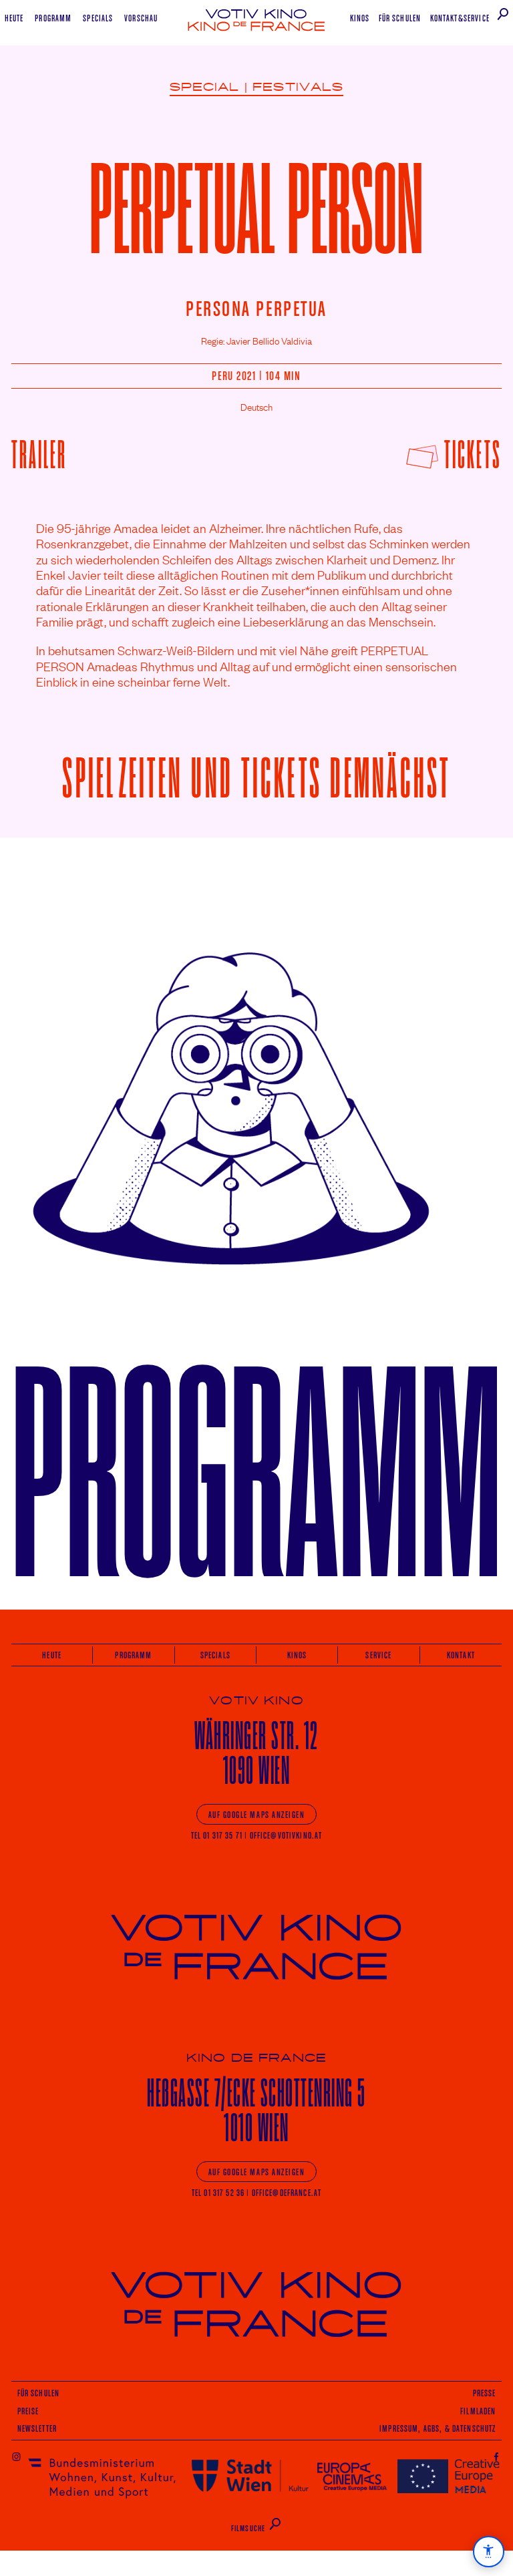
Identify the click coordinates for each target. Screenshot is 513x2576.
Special (205, 87)
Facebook (497, 2456)
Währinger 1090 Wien (256, 1753)
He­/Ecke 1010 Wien (256, 2110)
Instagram (16, 2456)
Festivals (298, 87)
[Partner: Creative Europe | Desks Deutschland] (449, 2475)
